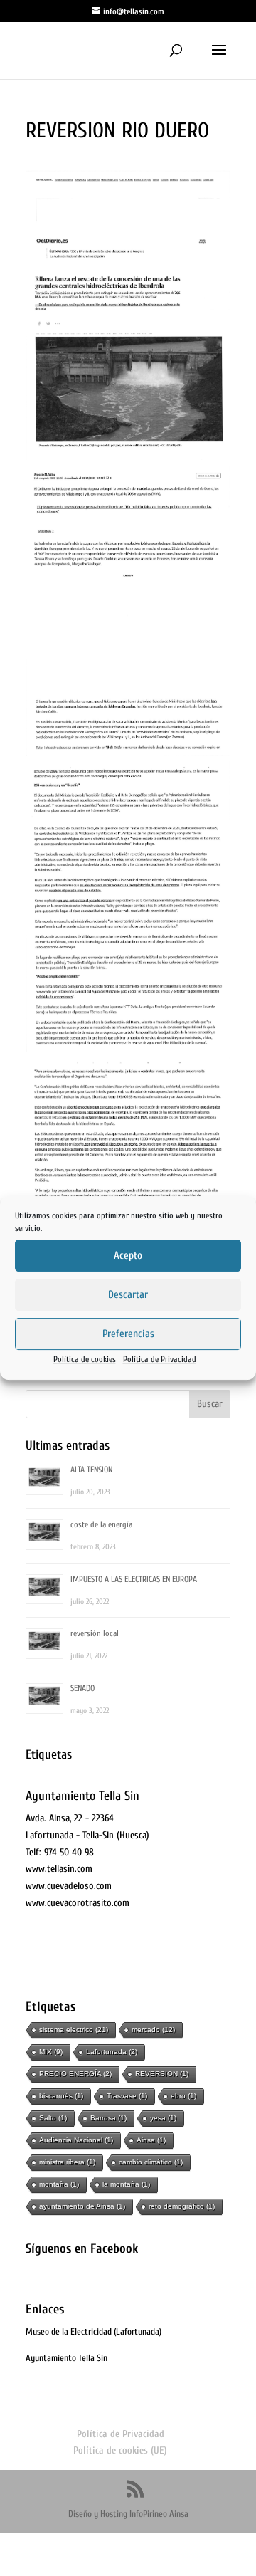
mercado (153, 2030)
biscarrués (61, 2096)
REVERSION (162, 2074)
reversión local (95, 1633)
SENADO (82, 1688)
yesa (163, 2118)
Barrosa (108, 2118)
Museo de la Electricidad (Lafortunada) (94, 2331)
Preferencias (128, 1334)
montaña (59, 2184)
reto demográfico (182, 2206)
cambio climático (151, 2162)
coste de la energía (101, 1524)
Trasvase (127, 2096)
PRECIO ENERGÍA (75, 2074)
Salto (53, 2118)
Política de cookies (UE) (120, 2450)
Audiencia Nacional (76, 2140)
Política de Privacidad (160, 1359)
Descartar (128, 1295)
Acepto (128, 1256)
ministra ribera (67, 2162)
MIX (51, 2052)
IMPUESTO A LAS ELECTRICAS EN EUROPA (134, 1579)
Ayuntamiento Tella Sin (66, 2358)
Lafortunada (112, 2052)
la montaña (126, 2184)
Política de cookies (85, 1359)
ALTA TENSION (91, 1470)
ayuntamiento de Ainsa (82, 2206)
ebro (183, 2096)
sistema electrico (74, 2030)
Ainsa (151, 2140)
